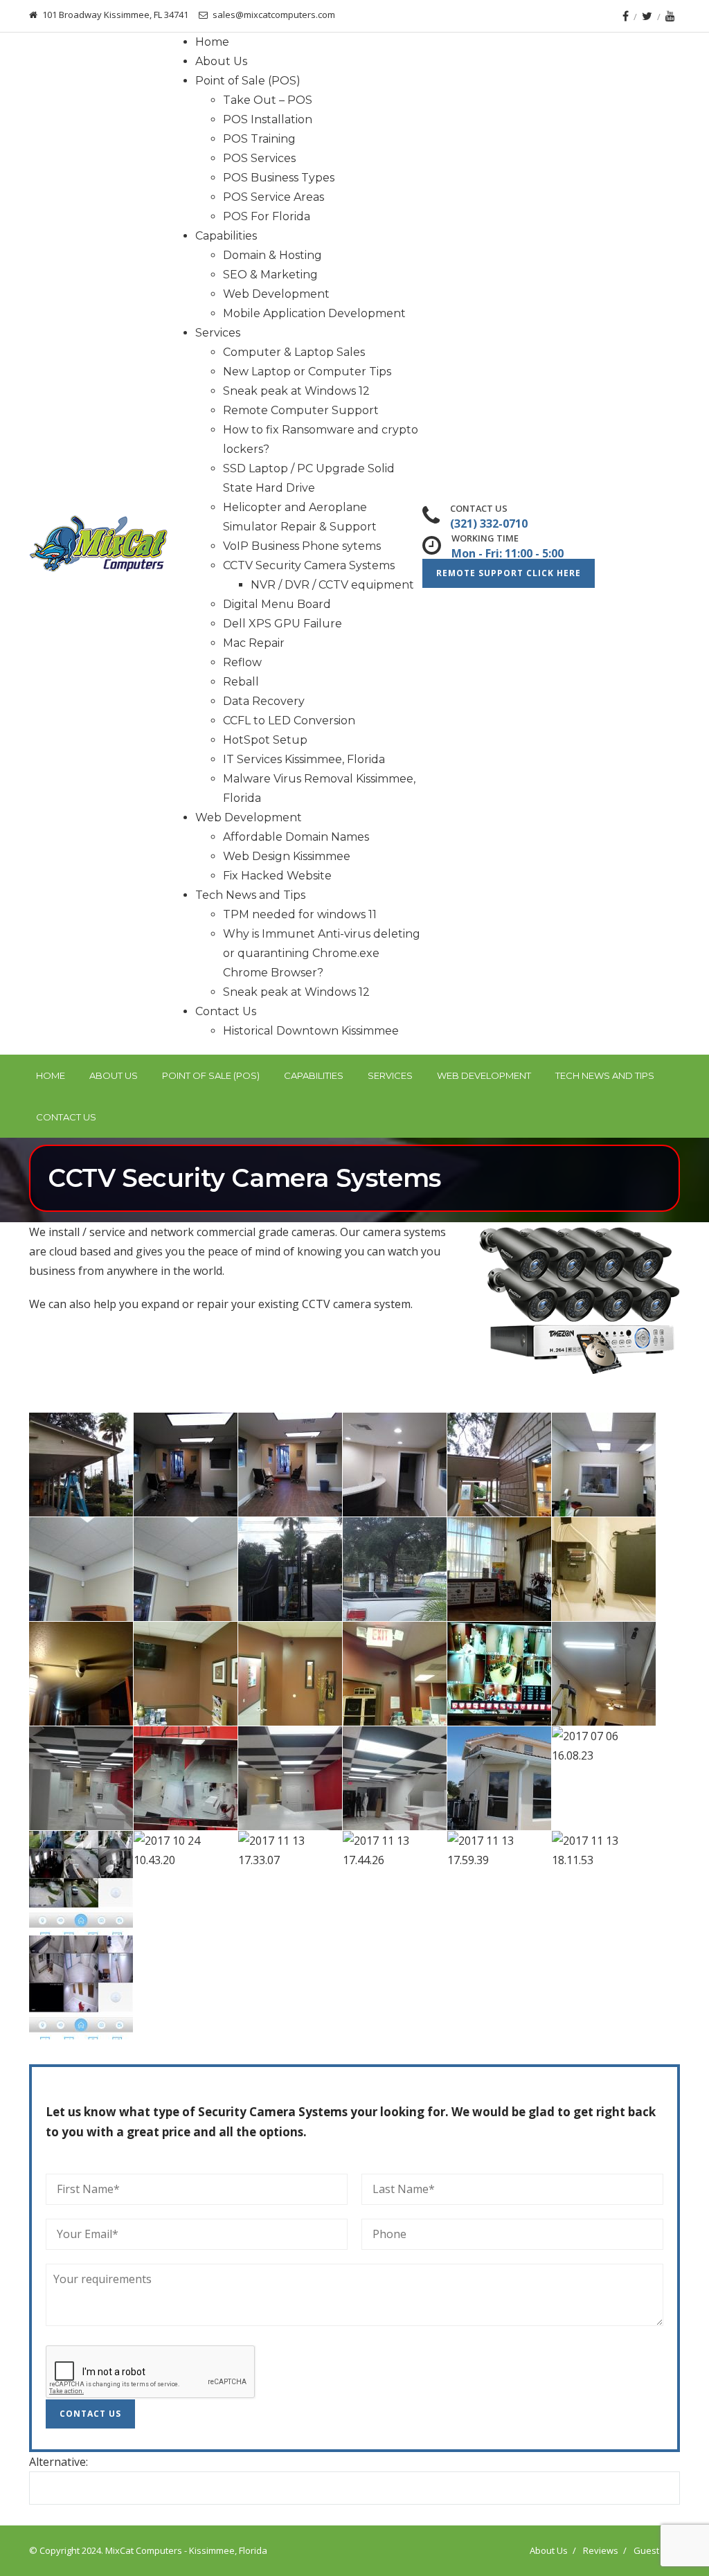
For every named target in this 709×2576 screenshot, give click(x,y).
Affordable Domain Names (296, 837)
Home (212, 42)
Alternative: (59, 2462)
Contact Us (226, 1011)
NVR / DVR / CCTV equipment (332, 585)
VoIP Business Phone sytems (302, 546)
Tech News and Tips (250, 895)
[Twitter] (647, 16)
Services (218, 333)
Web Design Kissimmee (287, 856)
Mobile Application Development (314, 313)
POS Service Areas (273, 197)
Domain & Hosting (272, 255)
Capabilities (226, 236)
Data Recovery (264, 701)
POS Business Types (279, 178)
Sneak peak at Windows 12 (296, 391)
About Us (221, 61)
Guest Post (657, 2550)
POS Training (259, 139)
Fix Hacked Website (277, 876)
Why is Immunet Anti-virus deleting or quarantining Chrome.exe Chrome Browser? (322, 953)
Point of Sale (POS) (248, 81)
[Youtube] (670, 16)
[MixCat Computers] (98, 544)
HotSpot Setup (265, 740)
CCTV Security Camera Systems (309, 565)
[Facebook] (626, 16)
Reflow (242, 662)
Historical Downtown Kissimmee (311, 1031)
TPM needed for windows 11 (300, 914)
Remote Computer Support (301, 410)
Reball (241, 682)
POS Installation (268, 119)
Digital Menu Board (277, 604)
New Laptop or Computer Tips (307, 372)
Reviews (601, 2550)
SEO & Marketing (270, 275)
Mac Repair (254, 643)
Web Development (276, 294)
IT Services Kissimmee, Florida (304, 759)
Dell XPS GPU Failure (282, 624)
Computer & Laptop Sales (294, 352)
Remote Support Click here (509, 573)
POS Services (259, 158)
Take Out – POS (268, 100)
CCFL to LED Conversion (289, 721)
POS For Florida (267, 216)
